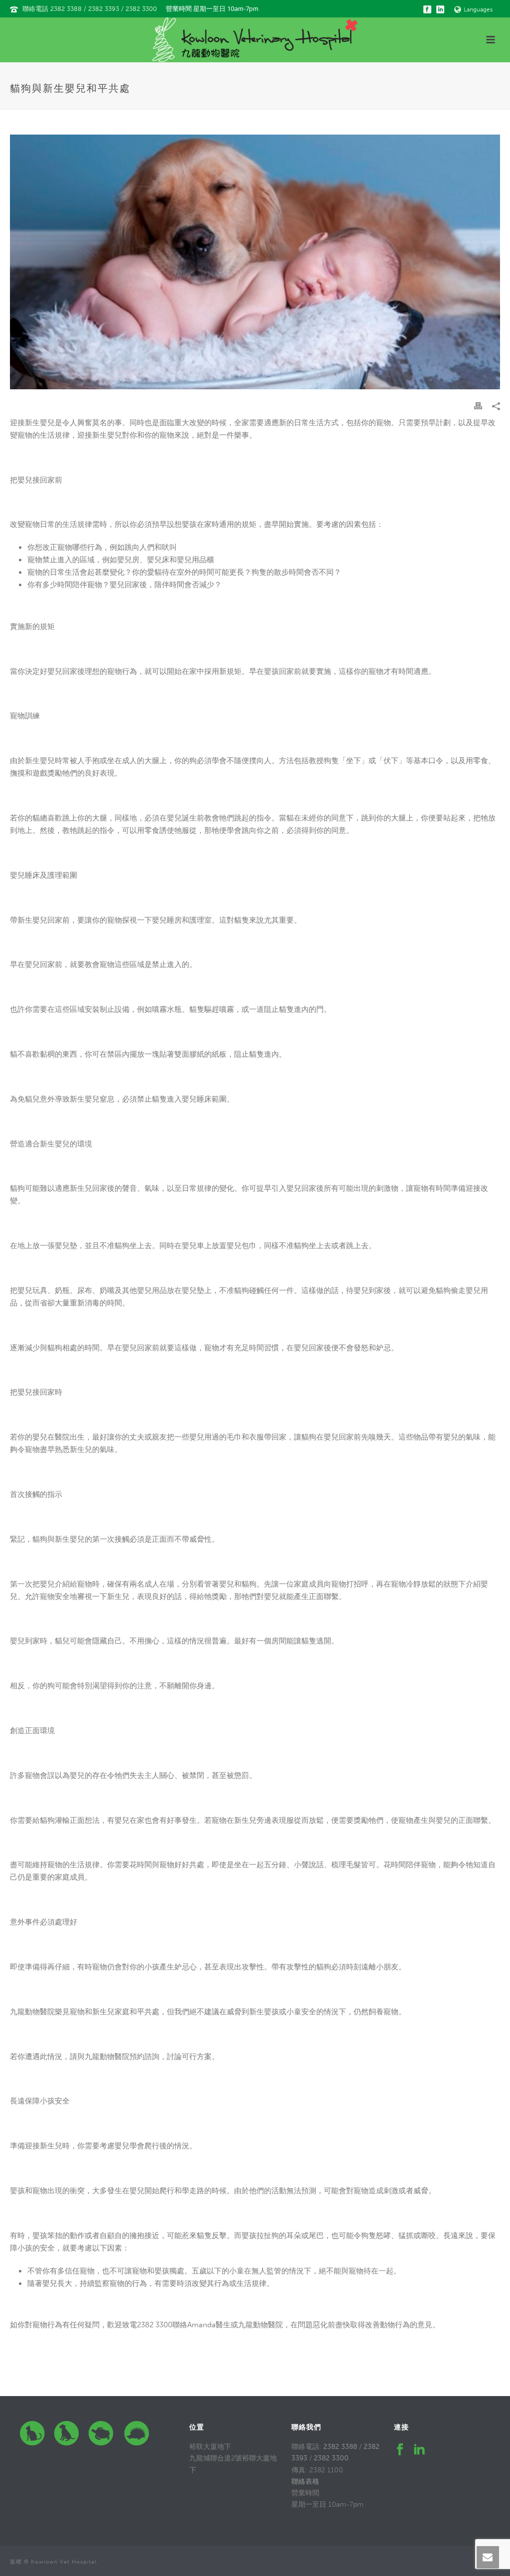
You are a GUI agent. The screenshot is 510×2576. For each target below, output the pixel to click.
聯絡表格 (305, 2482)
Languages (478, 9)
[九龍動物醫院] (255, 40)
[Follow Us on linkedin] (419, 2450)
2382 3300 (331, 2458)
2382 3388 (340, 2447)
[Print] (478, 405)
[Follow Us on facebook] (400, 2450)
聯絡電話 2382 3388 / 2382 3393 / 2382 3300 (90, 9)
